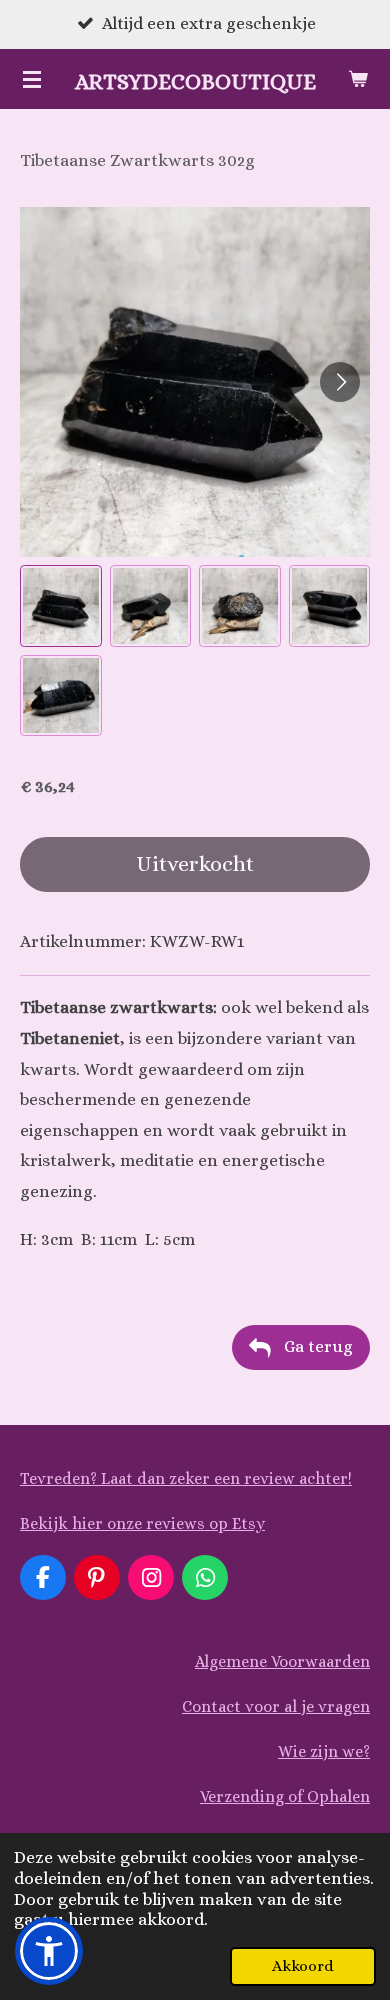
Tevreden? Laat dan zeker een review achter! (186, 1478)
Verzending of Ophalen (285, 1796)
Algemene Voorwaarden (282, 1661)
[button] (61, 606)
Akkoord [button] (303, 1966)
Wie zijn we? (324, 1751)
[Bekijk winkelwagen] (358, 79)
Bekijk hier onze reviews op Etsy (142, 1523)
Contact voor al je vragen (276, 1706)
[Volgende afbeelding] (340, 382)
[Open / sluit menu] (32, 79)
